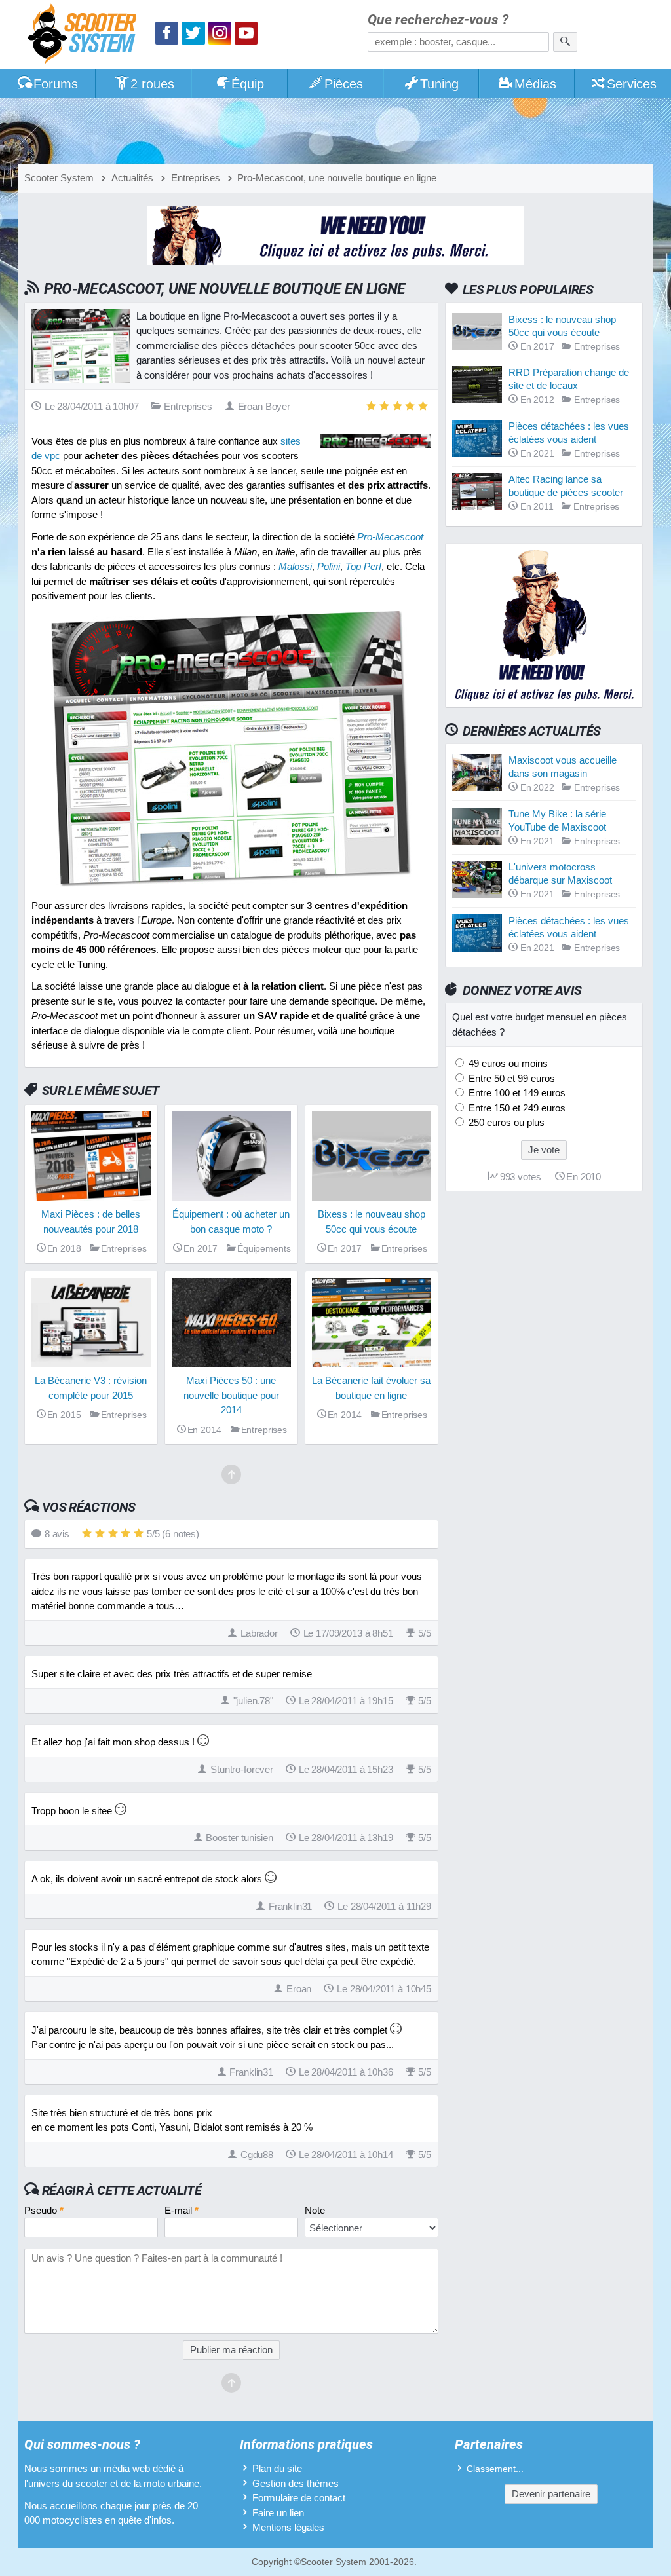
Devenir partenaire (551, 2494)
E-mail (182, 2210)
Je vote (544, 1150)
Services (632, 84)
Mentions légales (288, 2527)
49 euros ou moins (507, 1063)
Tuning (439, 84)
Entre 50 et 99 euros (510, 1078)
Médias (535, 84)
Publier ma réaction (231, 2350)
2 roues (152, 84)
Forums (56, 84)
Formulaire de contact (299, 2498)
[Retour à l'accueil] (85, 36)
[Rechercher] (565, 42)
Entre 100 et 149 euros (516, 1093)
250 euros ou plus (505, 1122)
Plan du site (277, 2468)
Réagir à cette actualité (122, 2190)
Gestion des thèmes (296, 2483)
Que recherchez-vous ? (438, 20)
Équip (248, 84)
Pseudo (44, 2210)
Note (315, 2210)
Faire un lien (278, 2513)
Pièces (344, 84)
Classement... (495, 2469)
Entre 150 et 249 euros (516, 1108)
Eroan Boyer (264, 406)
